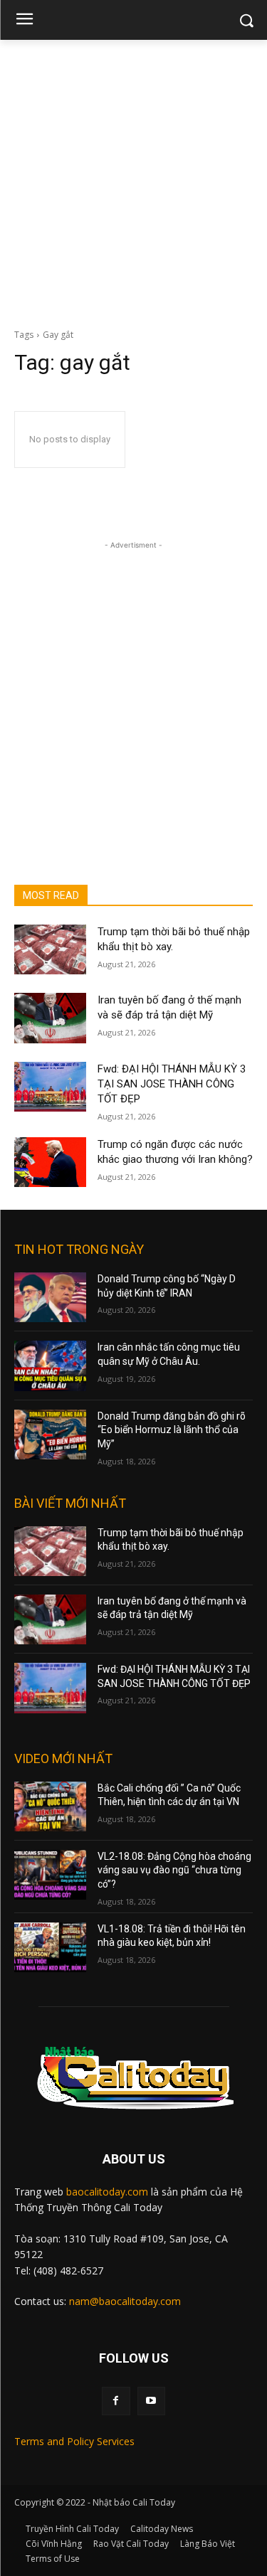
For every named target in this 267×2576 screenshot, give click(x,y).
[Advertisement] (133, 180)
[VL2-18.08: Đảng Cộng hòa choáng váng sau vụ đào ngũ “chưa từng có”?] (50, 1875)
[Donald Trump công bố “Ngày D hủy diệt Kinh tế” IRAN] (50, 1297)
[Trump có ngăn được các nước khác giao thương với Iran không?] (50, 1162)
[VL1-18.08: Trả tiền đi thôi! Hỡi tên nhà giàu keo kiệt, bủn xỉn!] (50, 1947)
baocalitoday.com (107, 2192)
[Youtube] (151, 2401)
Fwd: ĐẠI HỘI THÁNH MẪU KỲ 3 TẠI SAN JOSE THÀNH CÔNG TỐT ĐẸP (172, 1084)
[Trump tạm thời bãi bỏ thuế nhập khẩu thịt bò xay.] (50, 949)
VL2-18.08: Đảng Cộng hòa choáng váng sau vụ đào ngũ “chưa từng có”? (174, 1870)
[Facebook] (116, 2401)
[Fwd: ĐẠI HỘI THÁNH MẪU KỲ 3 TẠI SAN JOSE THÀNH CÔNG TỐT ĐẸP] (50, 1087)
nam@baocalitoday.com (125, 2301)
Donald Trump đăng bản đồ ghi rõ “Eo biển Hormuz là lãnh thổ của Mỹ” (172, 1430)
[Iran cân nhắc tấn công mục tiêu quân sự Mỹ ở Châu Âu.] (50, 1366)
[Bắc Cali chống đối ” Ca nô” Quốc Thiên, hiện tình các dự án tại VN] (50, 1806)
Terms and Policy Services (74, 2441)
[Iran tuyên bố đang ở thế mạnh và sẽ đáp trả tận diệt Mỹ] (50, 1018)
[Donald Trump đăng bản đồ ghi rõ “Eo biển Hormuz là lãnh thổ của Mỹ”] (50, 1435)
